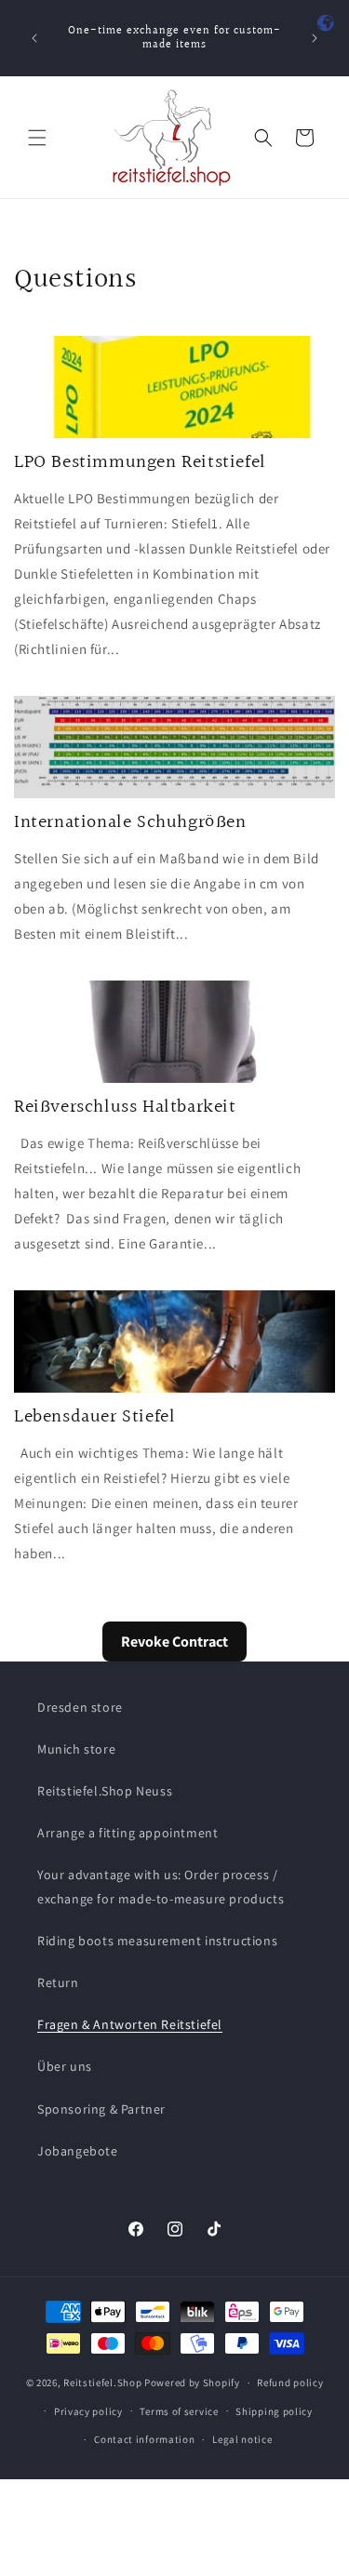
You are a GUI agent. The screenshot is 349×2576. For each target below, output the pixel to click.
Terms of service (179, 2411)
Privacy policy (88, 2411)
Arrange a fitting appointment (128, 1833)
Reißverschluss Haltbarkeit (125, 1107)
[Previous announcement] (34, 38)
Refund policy (290, 2382)
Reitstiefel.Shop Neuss (105, 1791)
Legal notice (242, 2439)
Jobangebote (78, 2151)
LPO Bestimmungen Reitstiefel (140, 462)
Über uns (65, 2066)
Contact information (144, 2439)
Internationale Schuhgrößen (130, 822)
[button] (37, 138)
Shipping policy (274, 2411)
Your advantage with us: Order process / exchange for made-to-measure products (161, 1886)
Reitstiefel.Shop (102, 2382)
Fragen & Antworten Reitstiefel (130, 2024)
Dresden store (80, 1707)
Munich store (76, 1749)
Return (58, 1982)
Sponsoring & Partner (101, 2109)
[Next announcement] (315, 38)
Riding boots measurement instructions (157, 1941)
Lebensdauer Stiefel (94, 1417)
